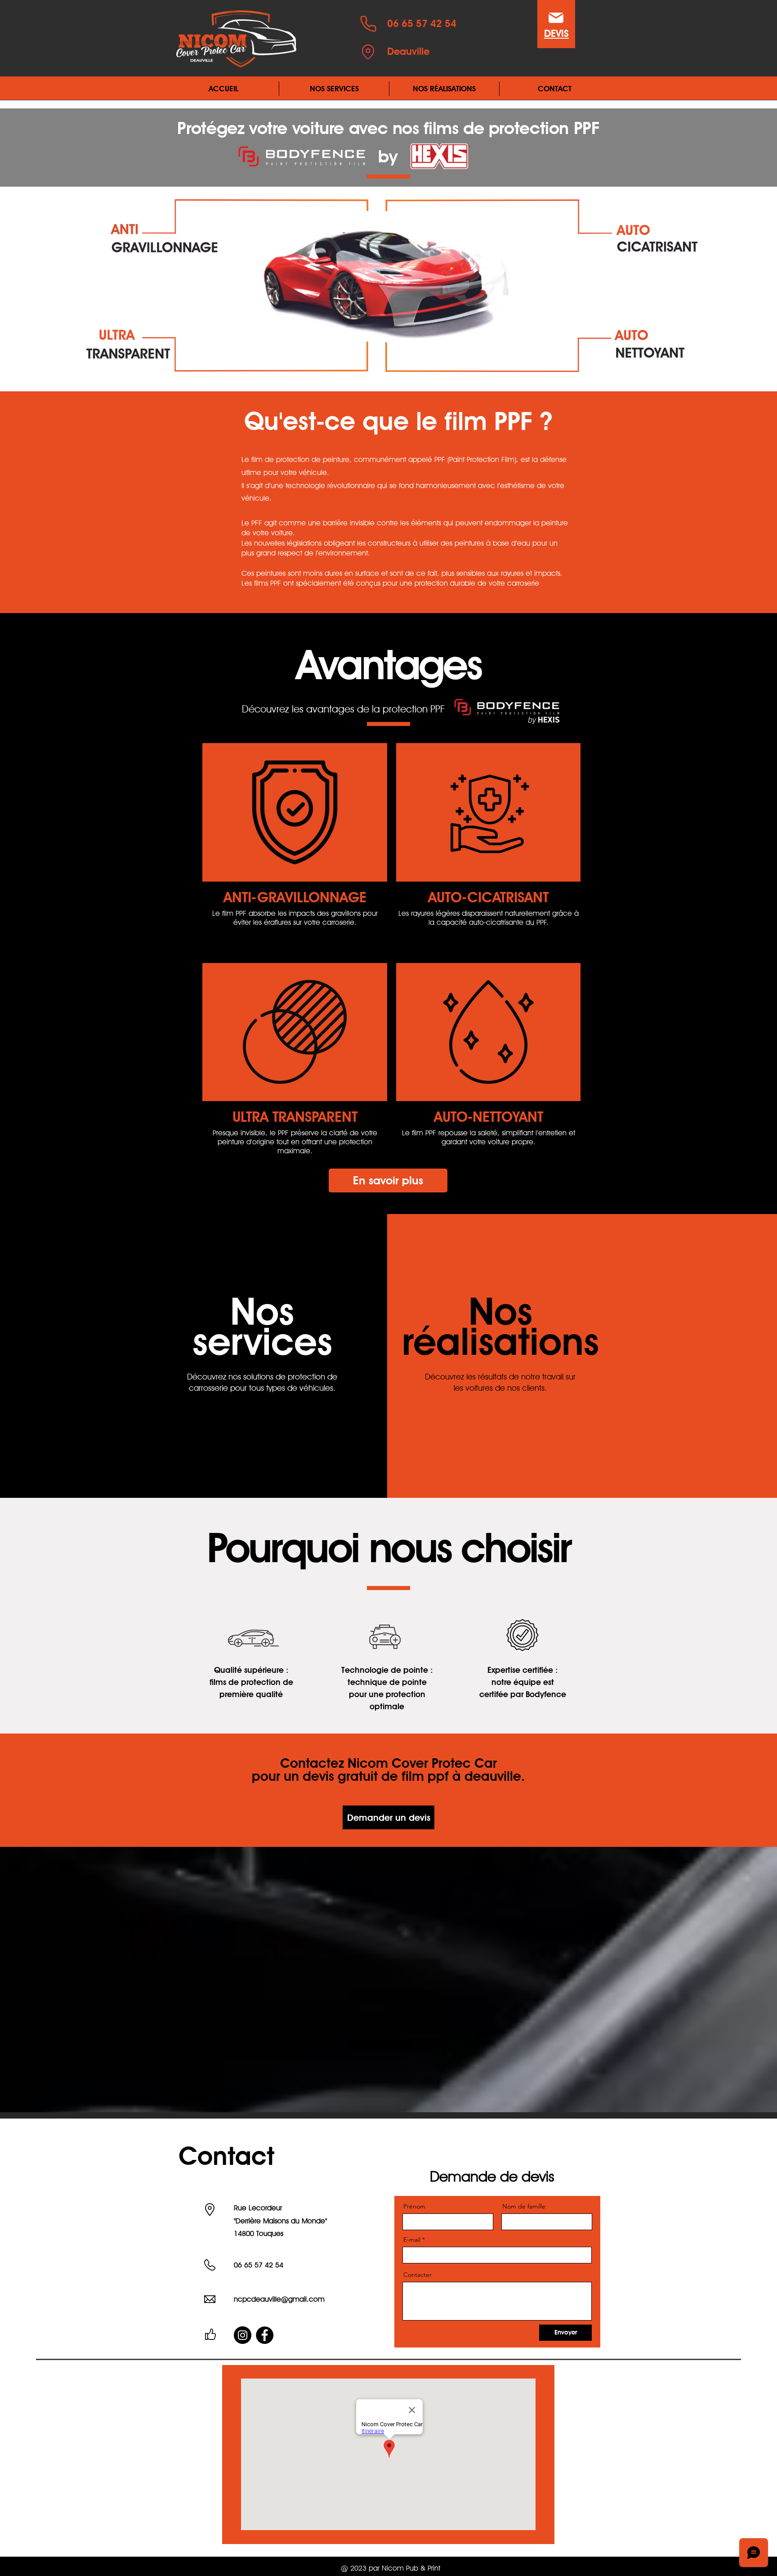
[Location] (368, 52)
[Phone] (368, 24)
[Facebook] (265, 2335)
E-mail (412, 2240)
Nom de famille (524, 2206)
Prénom (414, 2206)
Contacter (418, 2275)
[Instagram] (243, 2335)
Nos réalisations (500, 1326)
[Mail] (556, 18)
